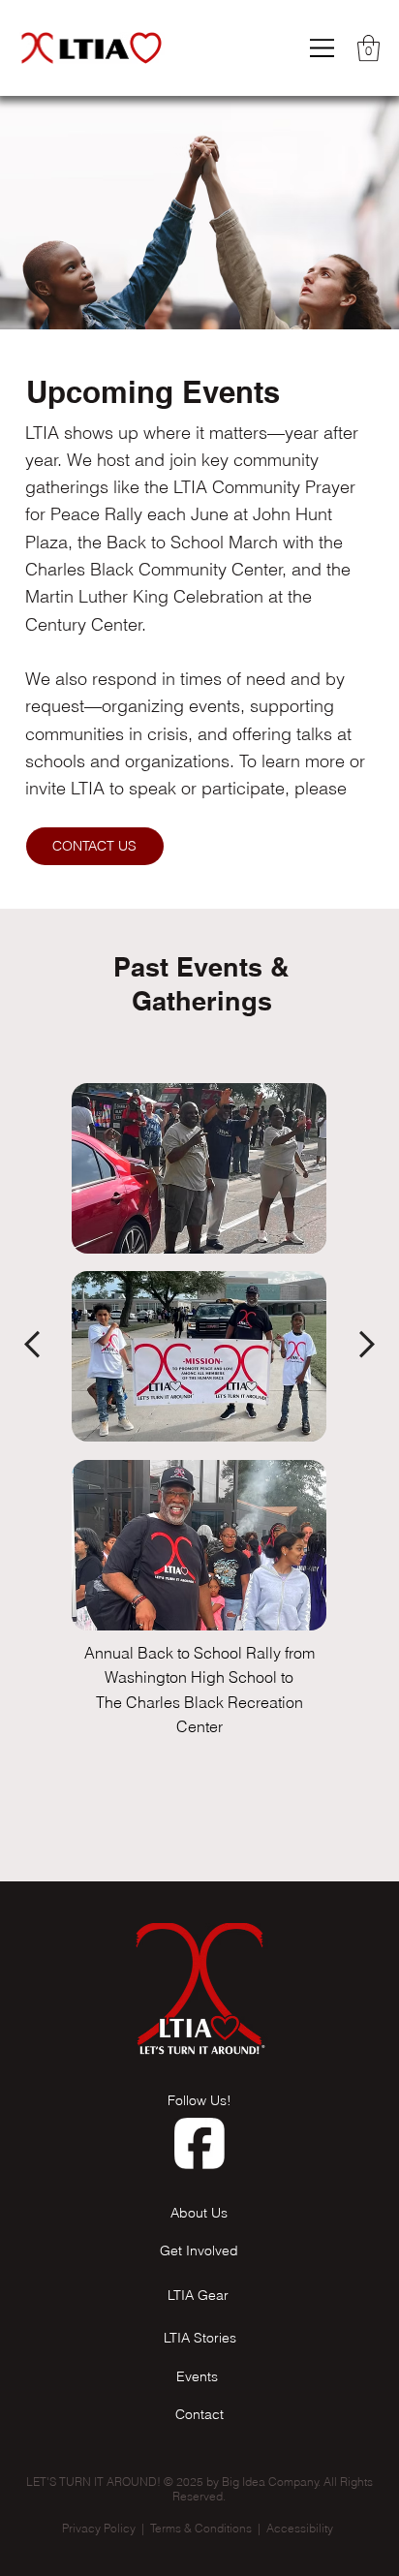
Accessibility (301, 2528)
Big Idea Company (270, 2482)
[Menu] (323, 48)
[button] (368, 48)
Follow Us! (199, 2100)
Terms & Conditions (201, 2528)
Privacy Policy (99, 2528)
